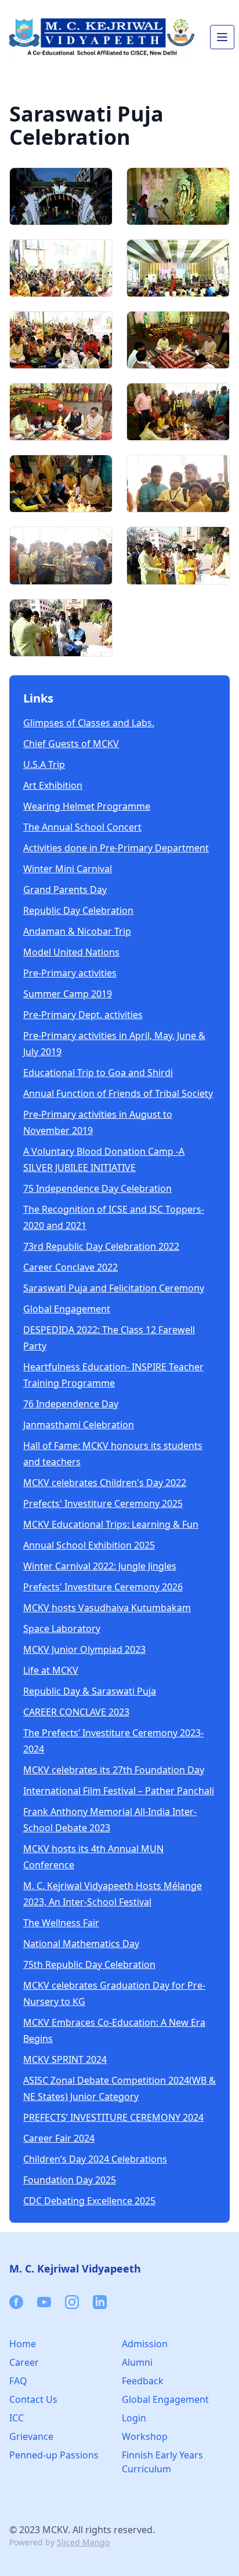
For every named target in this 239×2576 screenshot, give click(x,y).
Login (134, 2418)
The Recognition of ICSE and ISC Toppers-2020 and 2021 (114, 1217)
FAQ (18, 2381)
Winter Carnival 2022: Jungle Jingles (100, 1566)
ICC (17, 2418)
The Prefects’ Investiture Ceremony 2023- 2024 (113, 1741)
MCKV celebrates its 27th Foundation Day (114, 1770)
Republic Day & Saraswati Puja (90, 1691)
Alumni (137, 2362)
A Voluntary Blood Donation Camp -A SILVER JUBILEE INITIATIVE (104, 1159)
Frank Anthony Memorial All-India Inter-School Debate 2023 (110, 1820)
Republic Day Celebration (78, 910)
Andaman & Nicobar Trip (77, 931)
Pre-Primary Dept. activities (83, 1015)
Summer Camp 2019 (68, 994)
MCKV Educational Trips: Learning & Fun (111, 1524)
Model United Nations (71, 952)
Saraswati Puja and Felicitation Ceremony (114, 1288)
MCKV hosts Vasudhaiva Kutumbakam (107, 1608)
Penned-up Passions (54, 2455)
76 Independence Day (71, 1404)
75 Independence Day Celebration (97, 1188)
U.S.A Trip (44, 764)
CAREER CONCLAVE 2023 (76, 1712)
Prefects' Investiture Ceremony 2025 (103, 1503)
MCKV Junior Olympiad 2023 (84, 1649)
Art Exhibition (53, 785)
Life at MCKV (51, 1670)
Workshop (145, 2436)
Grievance (31, 2436)
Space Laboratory (62, 1629)
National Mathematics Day (81, 1944)
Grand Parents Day (65, 890)
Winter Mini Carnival (68, 869)
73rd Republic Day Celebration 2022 (101, 1246)
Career (24, 2362)
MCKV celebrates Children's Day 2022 (105, 1483)
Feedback (143, 2381)
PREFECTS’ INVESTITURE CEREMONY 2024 (113, 2117)
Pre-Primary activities (70, 973)
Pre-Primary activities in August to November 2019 (98, 1122)
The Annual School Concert (82, 827)
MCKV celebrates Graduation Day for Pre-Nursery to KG (114, 1993)
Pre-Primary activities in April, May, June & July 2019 (114, 1044)
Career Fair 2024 (59, 2138)
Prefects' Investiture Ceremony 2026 (103, 1587)
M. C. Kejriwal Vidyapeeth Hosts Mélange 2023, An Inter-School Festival (113, 1894)
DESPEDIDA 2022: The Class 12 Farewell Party (109, 1338)
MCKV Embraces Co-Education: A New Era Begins (114, 2030)
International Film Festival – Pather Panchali (119, 1791)
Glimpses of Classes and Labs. (89, 723)
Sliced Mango (83, 2542)
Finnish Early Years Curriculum (162, 2462)
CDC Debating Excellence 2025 (89, 2201)
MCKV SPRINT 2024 (65, 2059)
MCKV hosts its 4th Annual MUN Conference (93, 1857)
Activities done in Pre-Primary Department (116, 848)
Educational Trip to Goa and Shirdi (98, 1073)
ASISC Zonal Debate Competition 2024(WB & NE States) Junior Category (119, 2088)
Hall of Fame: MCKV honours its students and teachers (113, 1454)
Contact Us (33, 2399)
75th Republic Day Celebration (89, 1964)
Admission (145, 2344)
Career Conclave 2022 (70, 1267)
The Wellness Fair (61, 1923)
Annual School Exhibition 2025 (89, 1545)
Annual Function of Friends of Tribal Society (118, 1093)
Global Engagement (67, 1309)
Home (23, 2344)
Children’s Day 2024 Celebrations (95, 2159)
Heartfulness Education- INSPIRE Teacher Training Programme (113, 1375)
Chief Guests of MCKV (71, 744)
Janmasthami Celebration (79, 1425)
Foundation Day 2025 (70, 2180)
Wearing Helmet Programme (87, 806)
